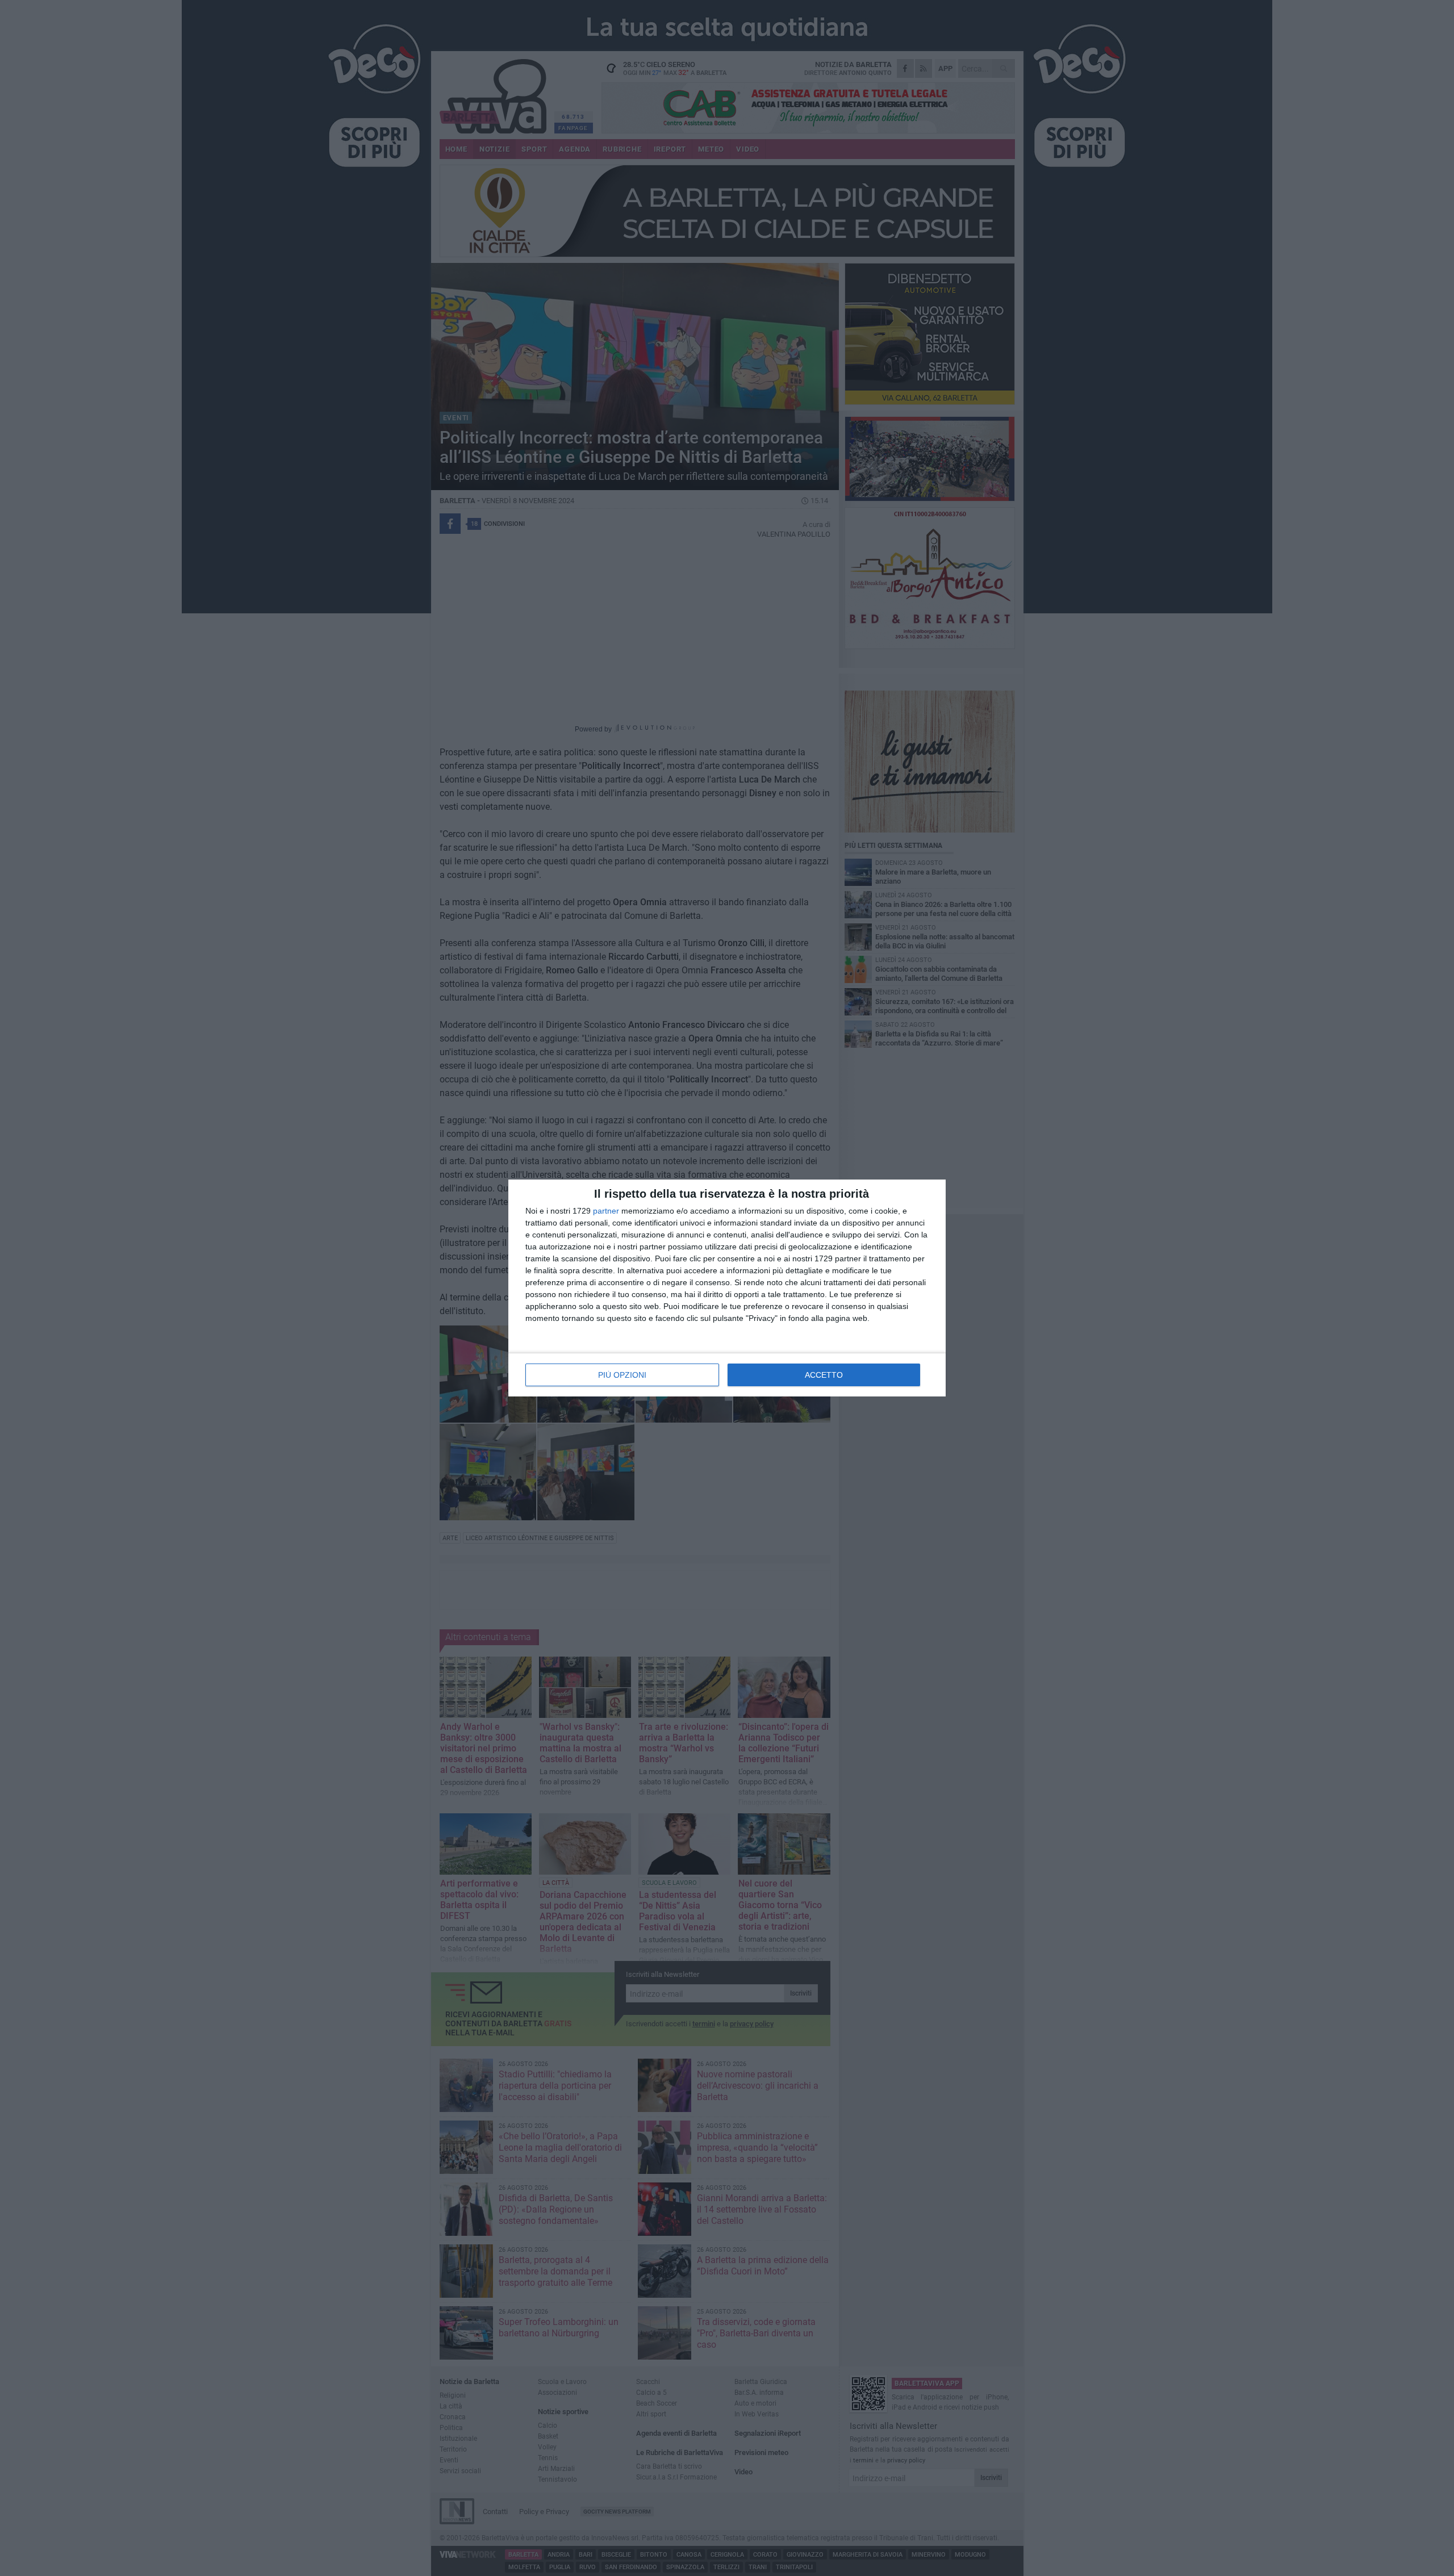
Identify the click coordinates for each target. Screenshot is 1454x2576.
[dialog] (727, 1288)
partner (606, 1211)
